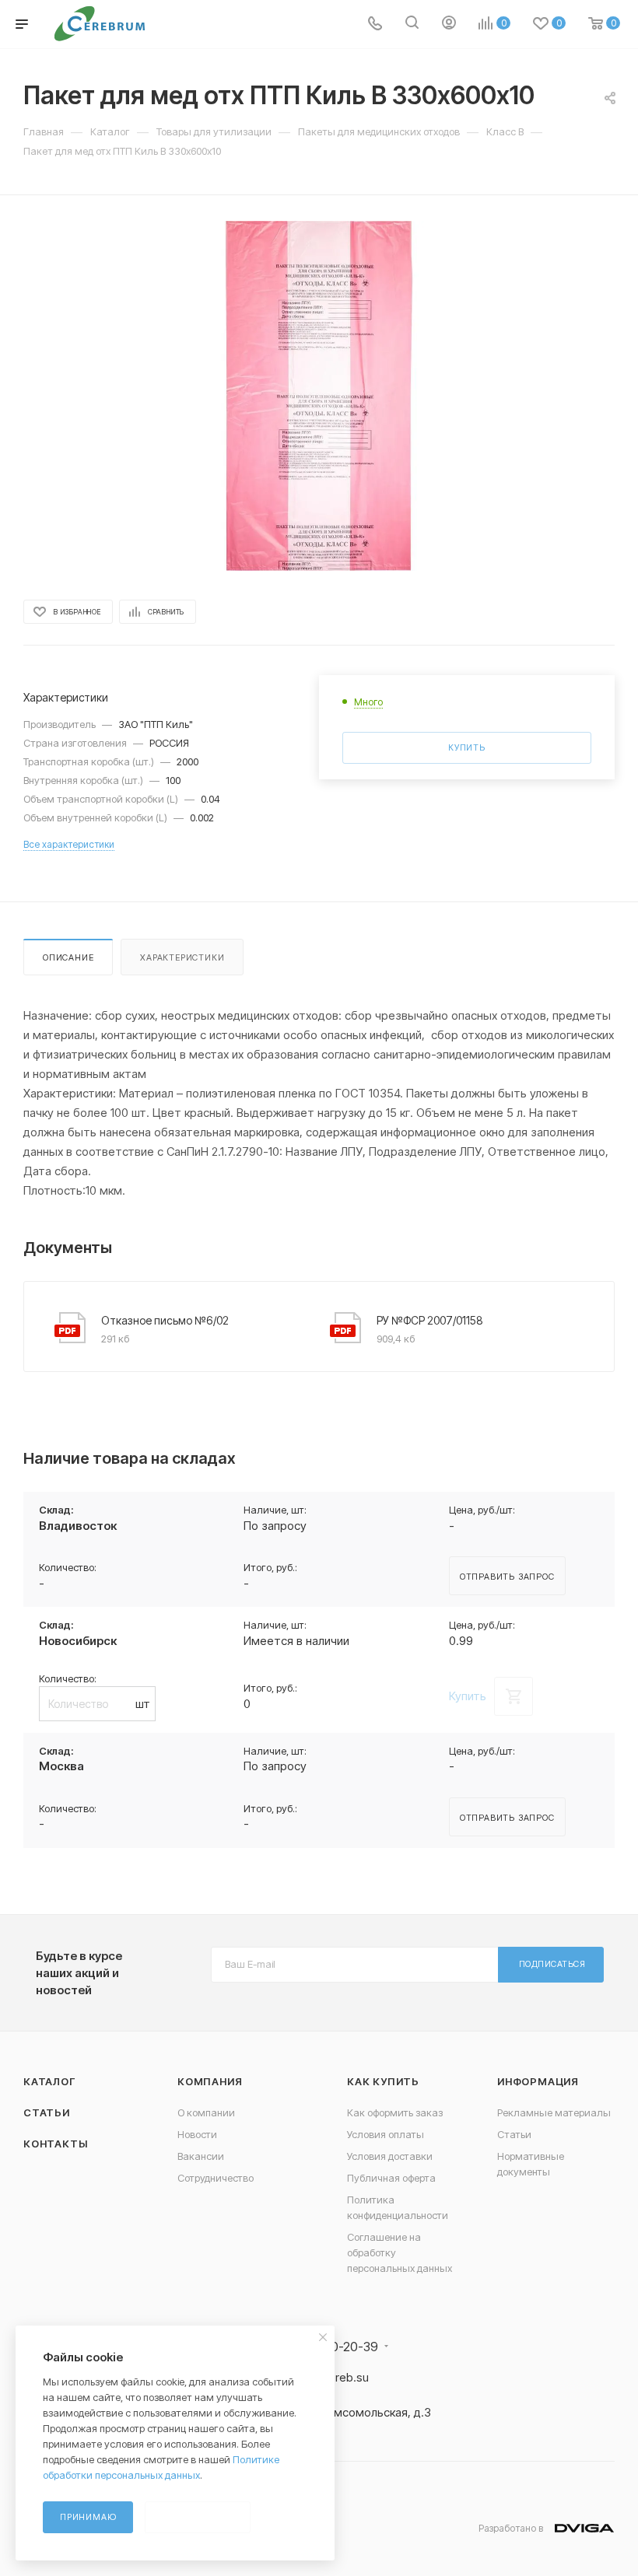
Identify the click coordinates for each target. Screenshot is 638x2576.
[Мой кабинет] (449, 24)
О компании (206, 2112)
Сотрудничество (216, 2178)
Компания (210, 2081)
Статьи (47, 2112)
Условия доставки (390, 2156)
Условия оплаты (386, 2134)
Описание (68, 957)
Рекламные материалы (554, 2112)
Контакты (55, 2144)
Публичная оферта (391, 2178)
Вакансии (201, 2156)
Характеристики (182, 957)
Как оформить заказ (395, 2112)
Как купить (383, 2081)
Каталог (49, 2081)
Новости (197, 2134)
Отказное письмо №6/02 (165, 1320)
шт (143, 1704)
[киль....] (319, 396)
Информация (538, 2081)
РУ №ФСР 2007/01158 (429, 1320)
